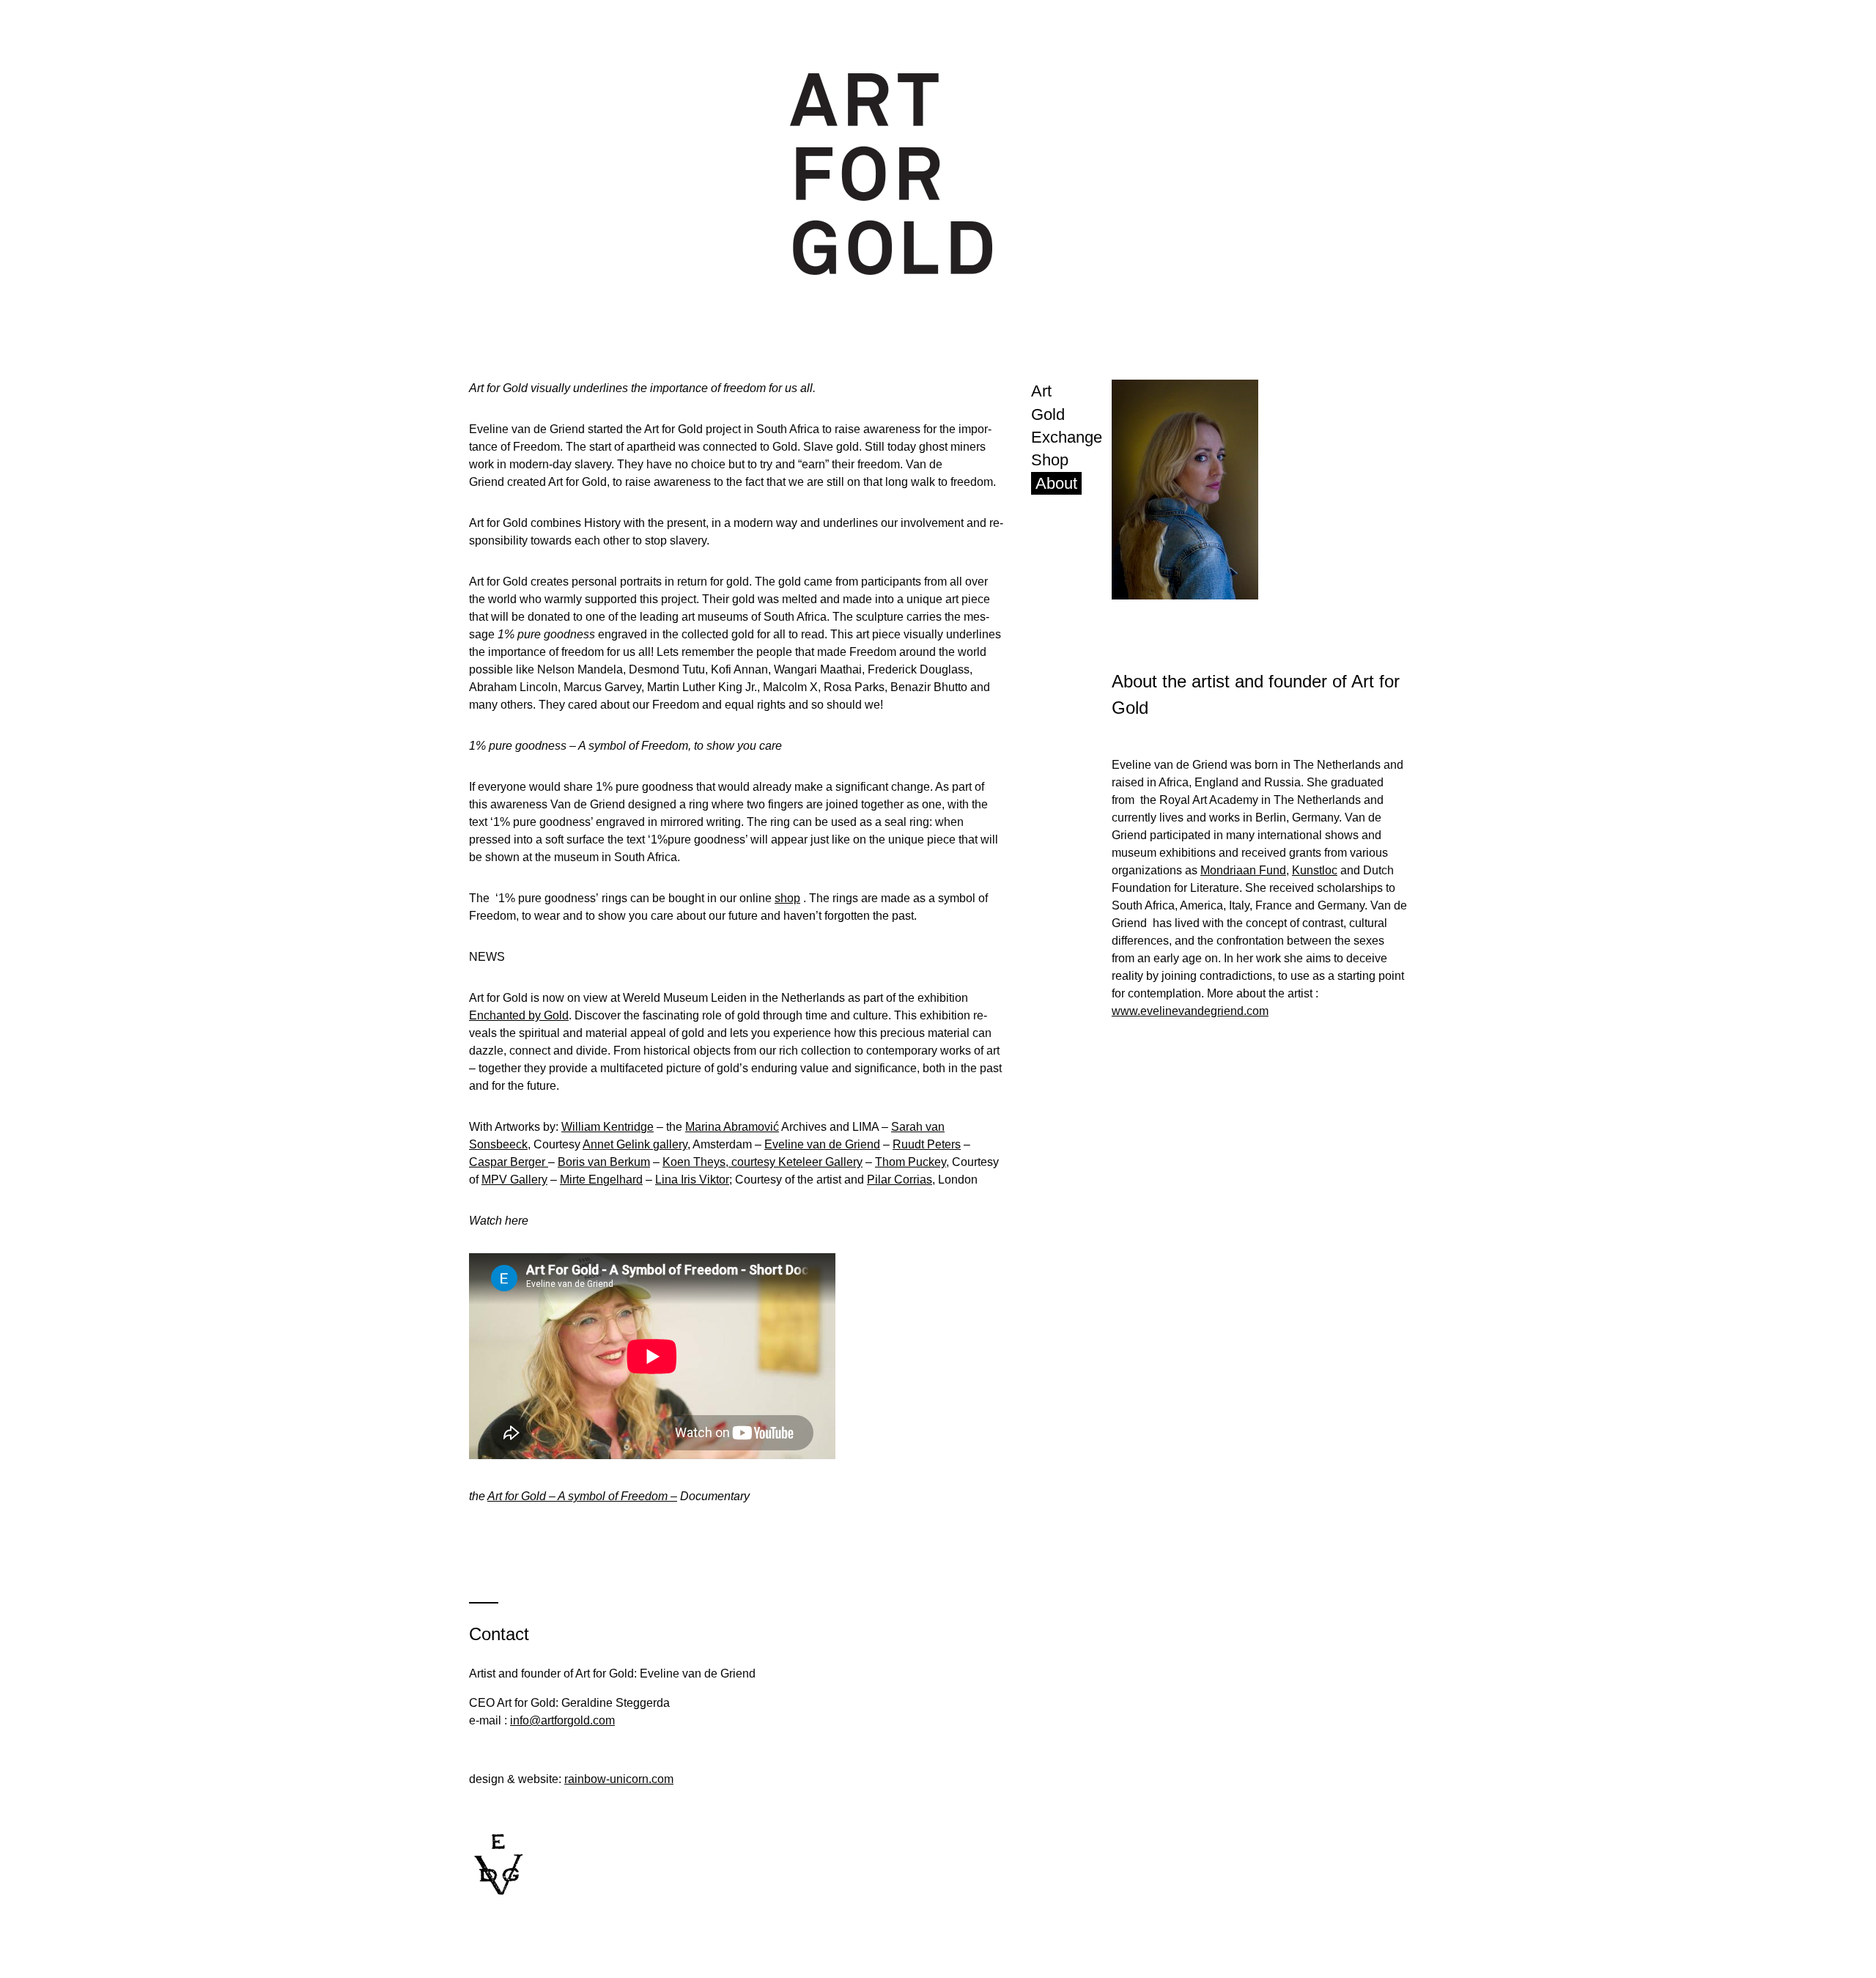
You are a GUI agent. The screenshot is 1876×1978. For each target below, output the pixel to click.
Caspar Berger (509, 1162)
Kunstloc (1315, 870)
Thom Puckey (911, 1162)
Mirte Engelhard (601, 1180)
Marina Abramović (732, 1127)
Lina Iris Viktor (692, 1180)
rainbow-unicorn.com (619, 1779)
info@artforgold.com (562, 1720)
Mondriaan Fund (1243, 870)
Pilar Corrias (900, 1180)
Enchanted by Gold (519, 1015)
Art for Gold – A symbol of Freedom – (582, 1496)
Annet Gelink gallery (635, 1144)
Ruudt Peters (927, 1144)
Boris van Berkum (604, 1162)
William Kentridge (608, 1127)
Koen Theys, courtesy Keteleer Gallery (762, 1162)
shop (787, 898)
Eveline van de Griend (822, 1144)
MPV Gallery (514, 1180)
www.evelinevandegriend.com (1190, 1011)
